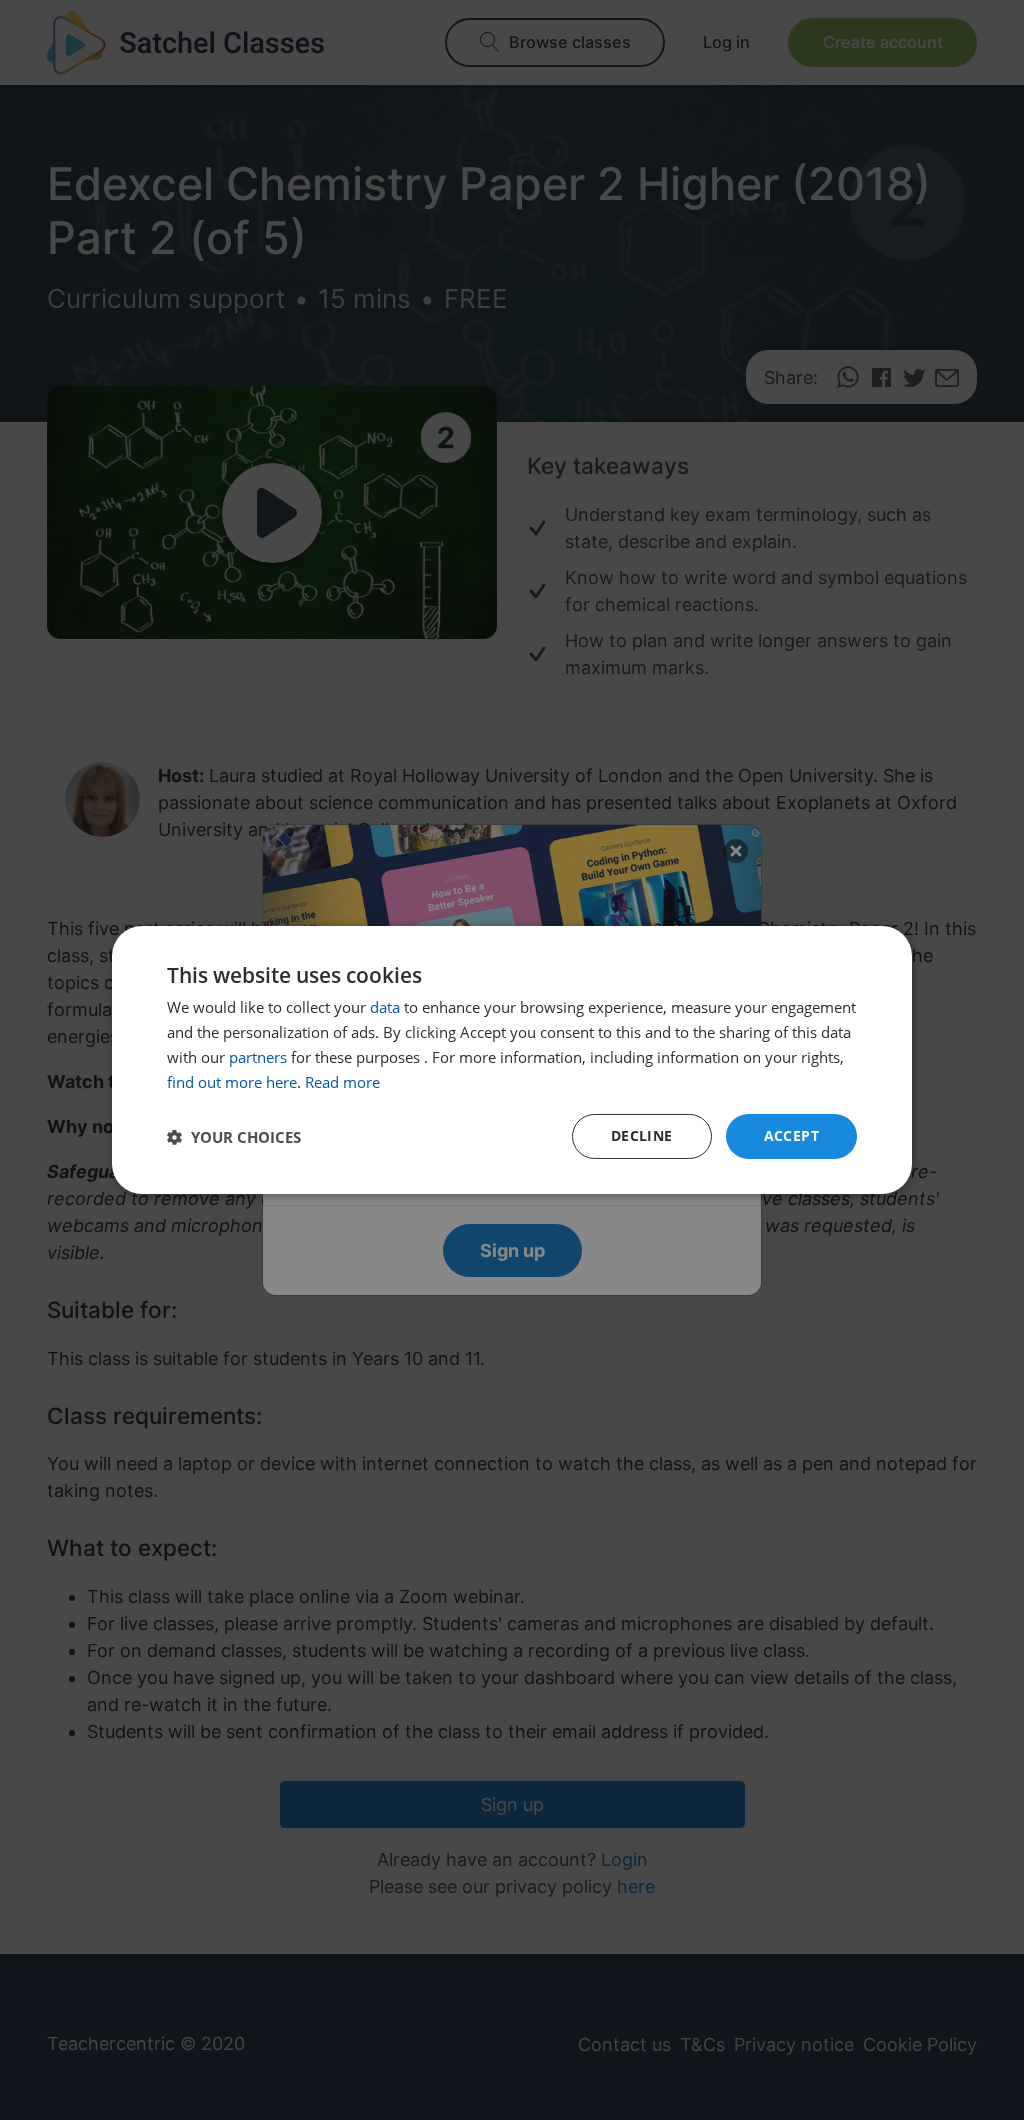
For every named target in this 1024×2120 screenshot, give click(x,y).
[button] (234, 1137)
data (385, 1007)
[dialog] (512, 1060)
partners (258, 1057)
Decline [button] (642, 1135)
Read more (342, 1082)
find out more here (232, 1082)
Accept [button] (791, 1135)
